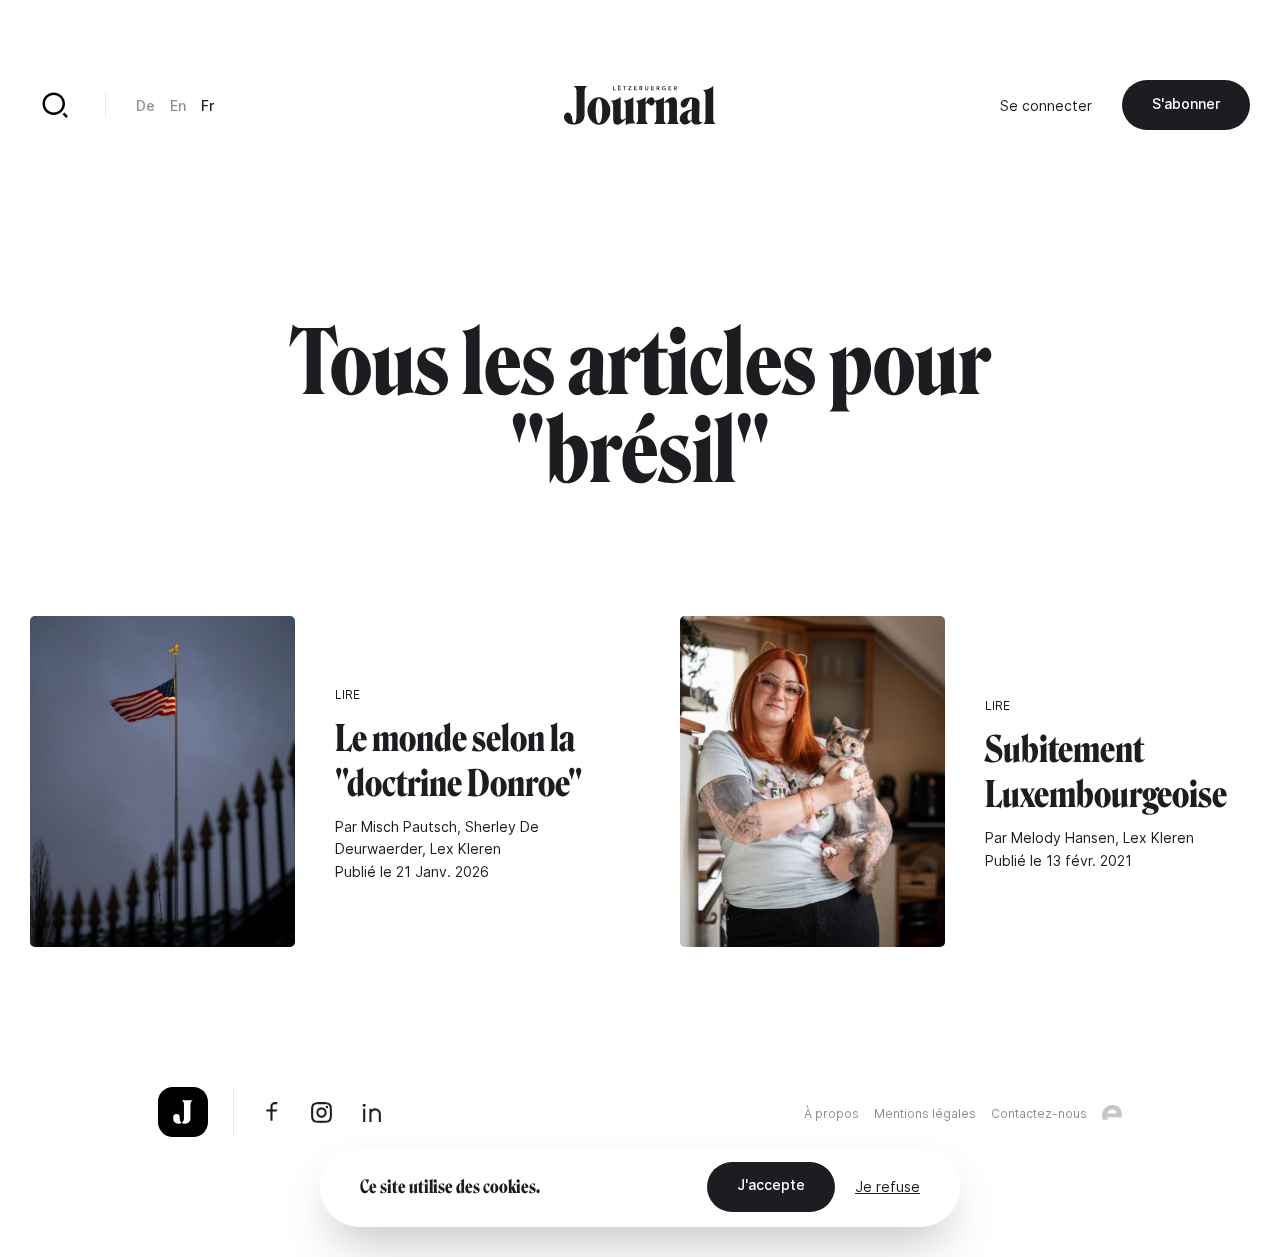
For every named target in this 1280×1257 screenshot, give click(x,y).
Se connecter (1046, 105)
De (145, 105)
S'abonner (1186, 103)
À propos (831, 1113)
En (178, 105)
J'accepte (771, 1184)
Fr (207, 105)
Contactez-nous (1039, 1113)
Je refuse (887, 1186)
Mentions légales (925, 1113)
